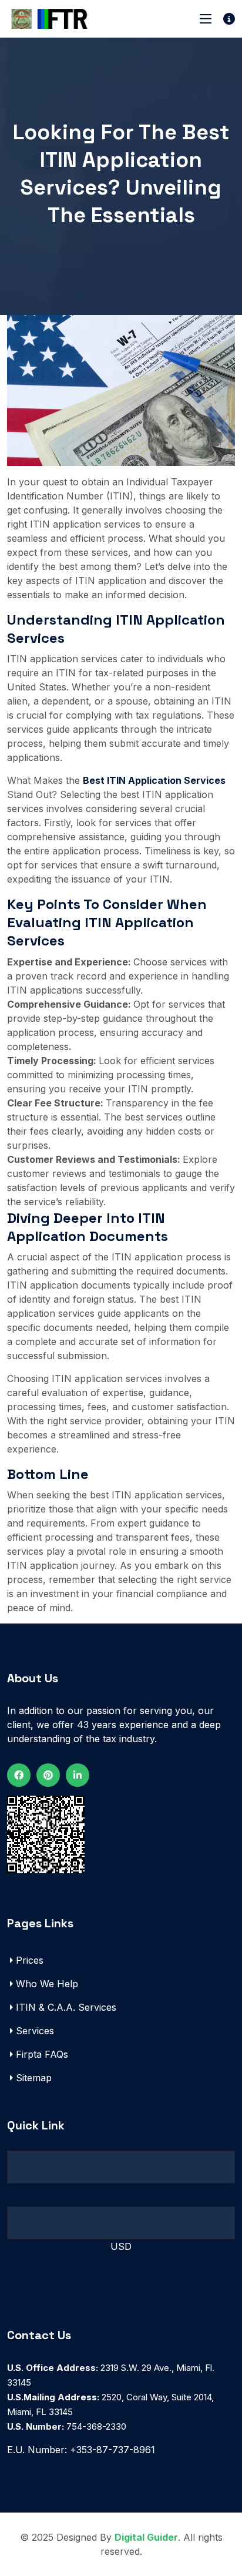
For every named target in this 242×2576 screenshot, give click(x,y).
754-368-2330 (67, 2426)
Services (35, 2031)
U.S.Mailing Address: (53, 2397)
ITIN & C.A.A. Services (66, 2007)
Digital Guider (146, 2537)
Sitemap (34, 2078)
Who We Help (47, 1984)
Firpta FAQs (42, 2054)
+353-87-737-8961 (112, 2450)
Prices (30, 1960)
